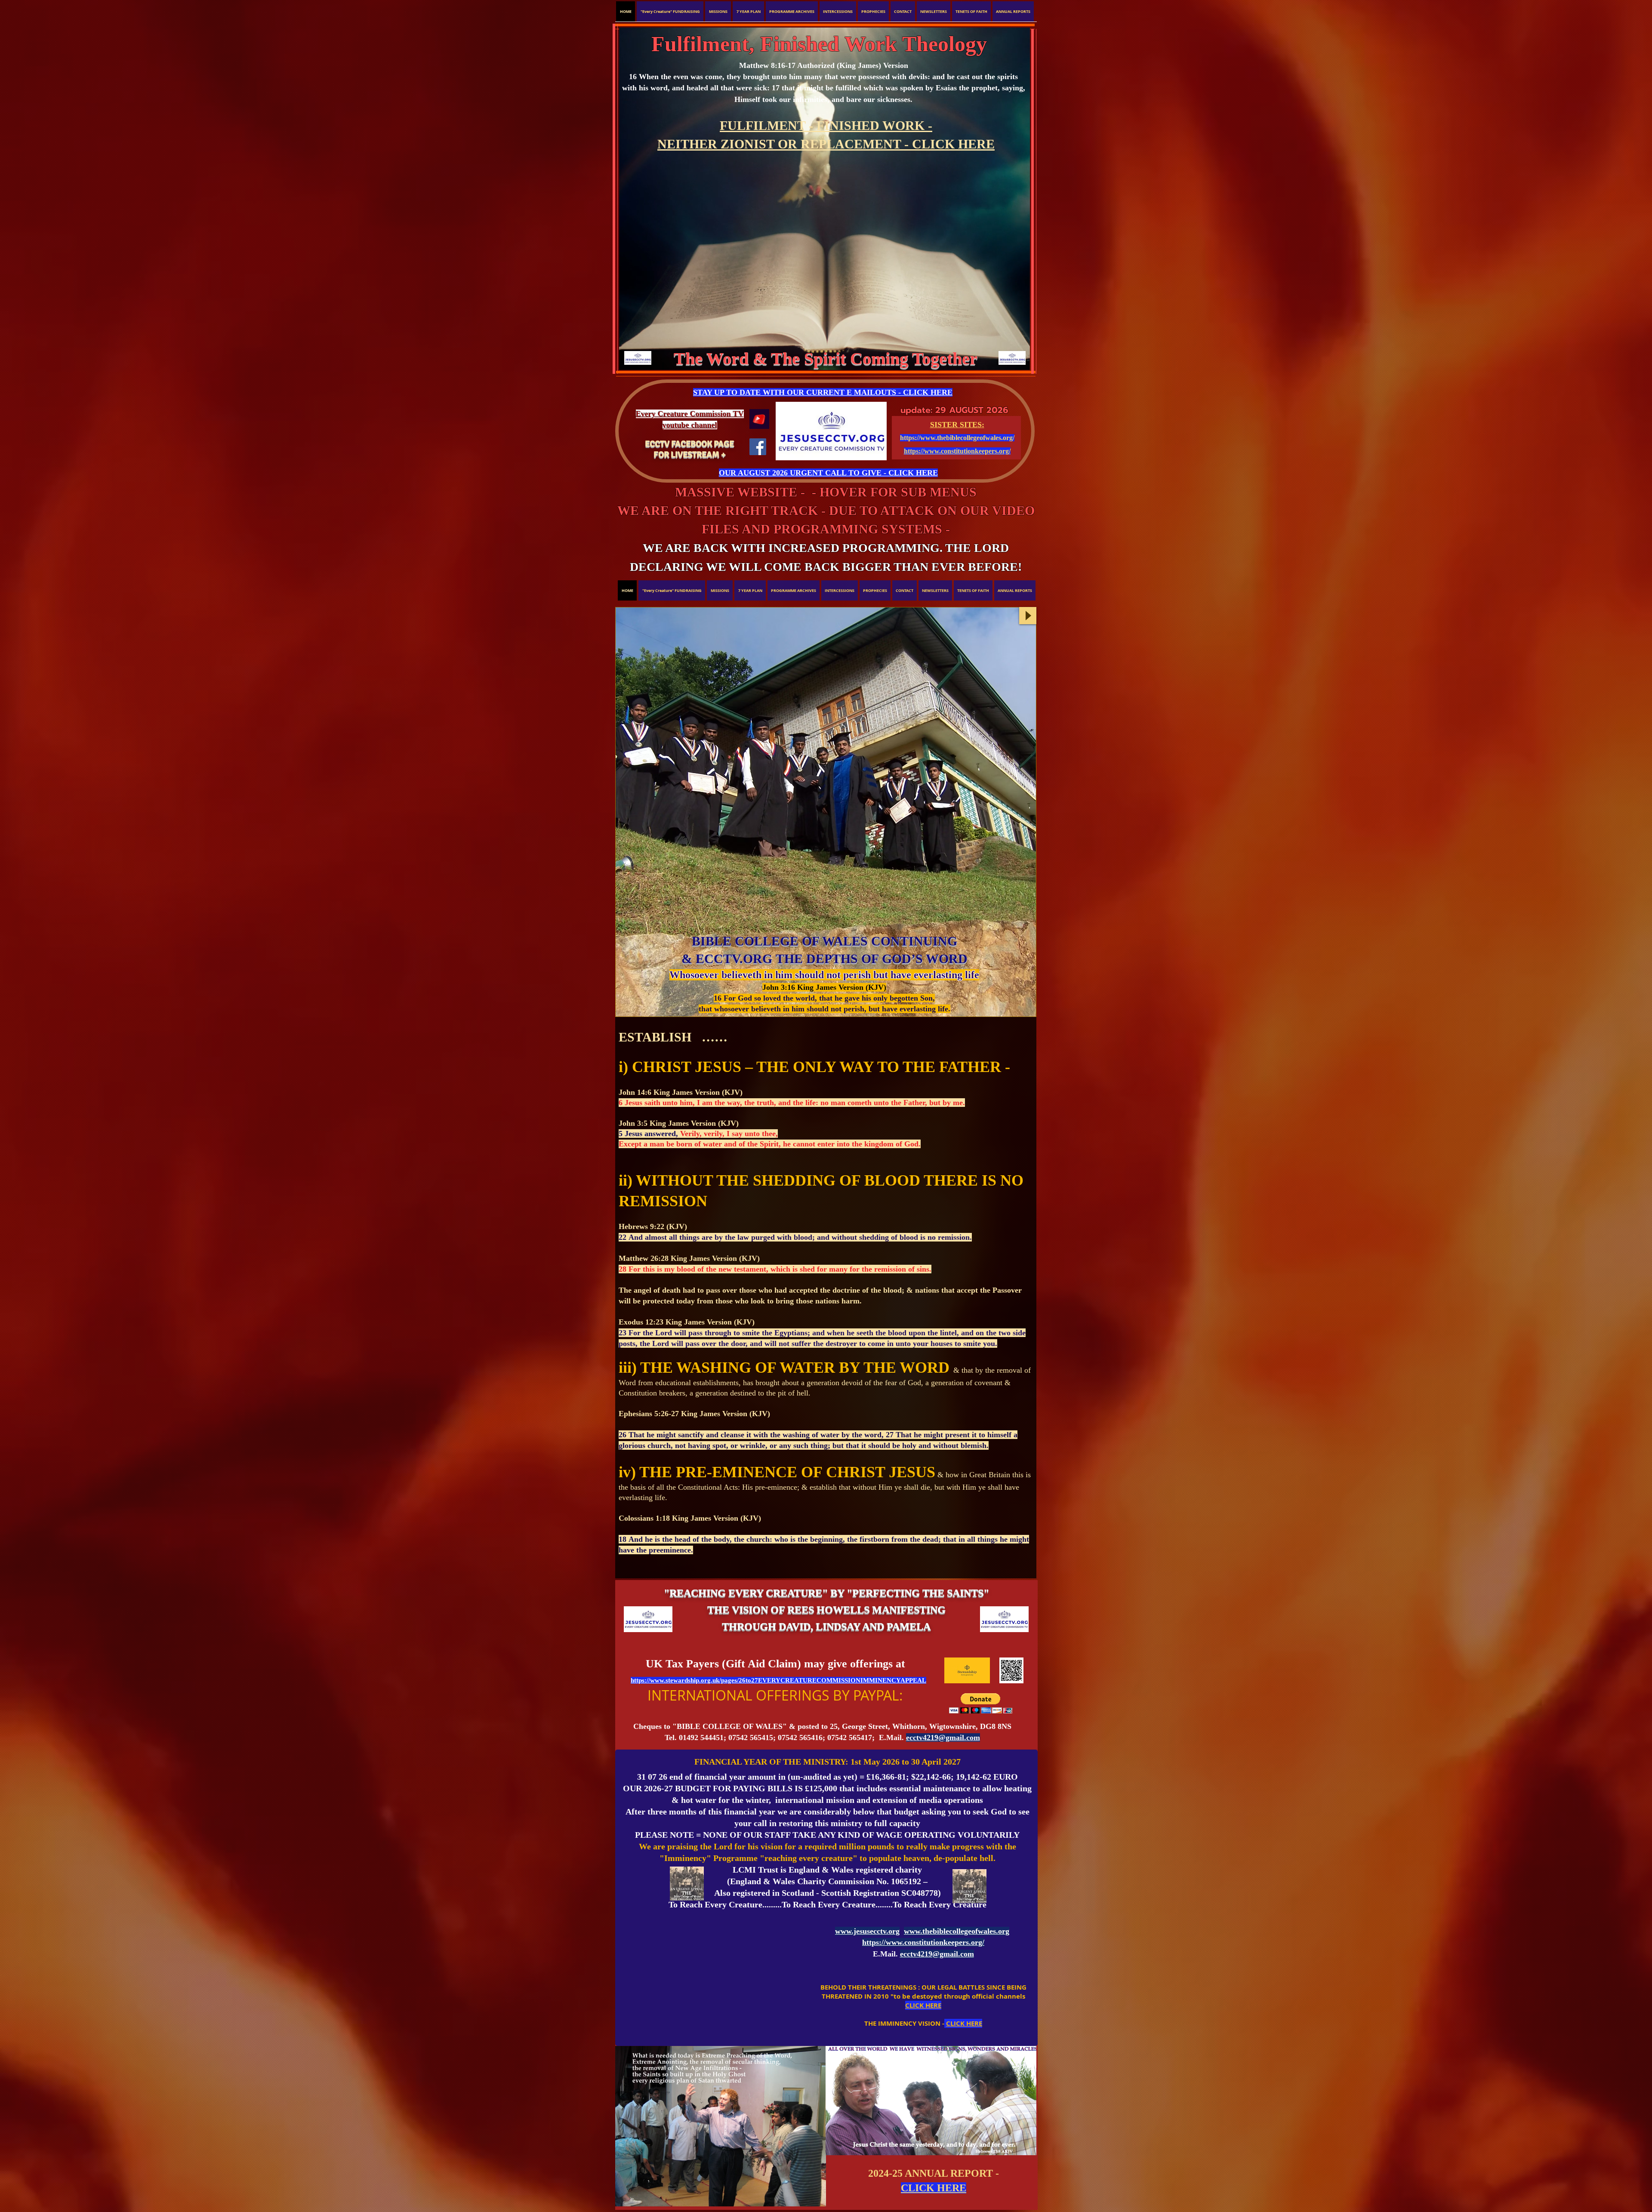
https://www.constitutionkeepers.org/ (957, 451)
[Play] (1028, 616)
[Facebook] (758, 447)
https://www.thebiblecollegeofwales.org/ (957, 438)
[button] (824, 199)
